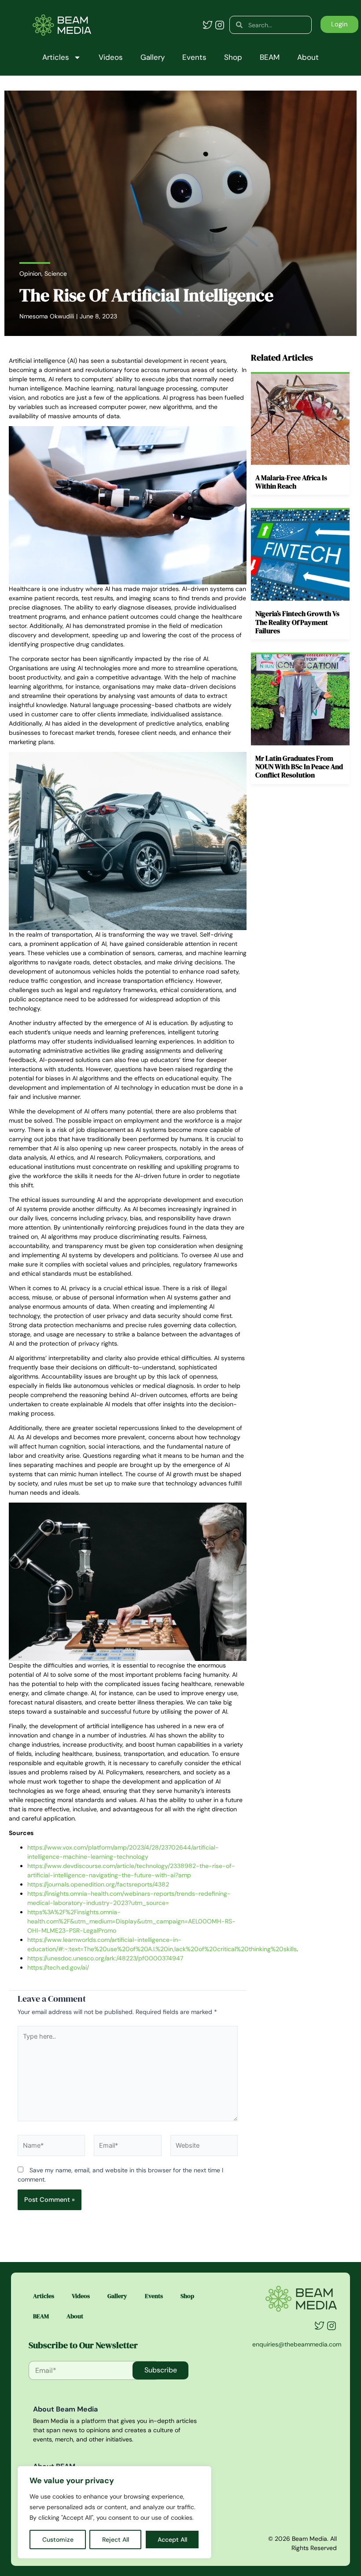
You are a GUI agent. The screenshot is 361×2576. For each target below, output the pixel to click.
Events (194, 57)
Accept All (172, 2540)
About (308, 57)
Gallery (153, 57)
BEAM (270, 57)
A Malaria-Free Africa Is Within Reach (291, 482)
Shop (233, 57)
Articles (56, 57)
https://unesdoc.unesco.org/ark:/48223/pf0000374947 (105, 1958)
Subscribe (161, 2370)
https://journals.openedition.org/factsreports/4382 (98, 1884)
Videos (111, 57)
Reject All (116, 2540)
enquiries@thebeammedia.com (297, 2344)
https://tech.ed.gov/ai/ (58, 1967)
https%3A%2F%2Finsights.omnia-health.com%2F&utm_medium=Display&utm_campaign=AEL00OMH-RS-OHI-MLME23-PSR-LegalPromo (131, 1921)
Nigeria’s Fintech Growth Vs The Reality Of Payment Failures (297, 622)
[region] (114, 2512)
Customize (58, 2540)
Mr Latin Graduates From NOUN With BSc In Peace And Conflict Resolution (299, 766)
